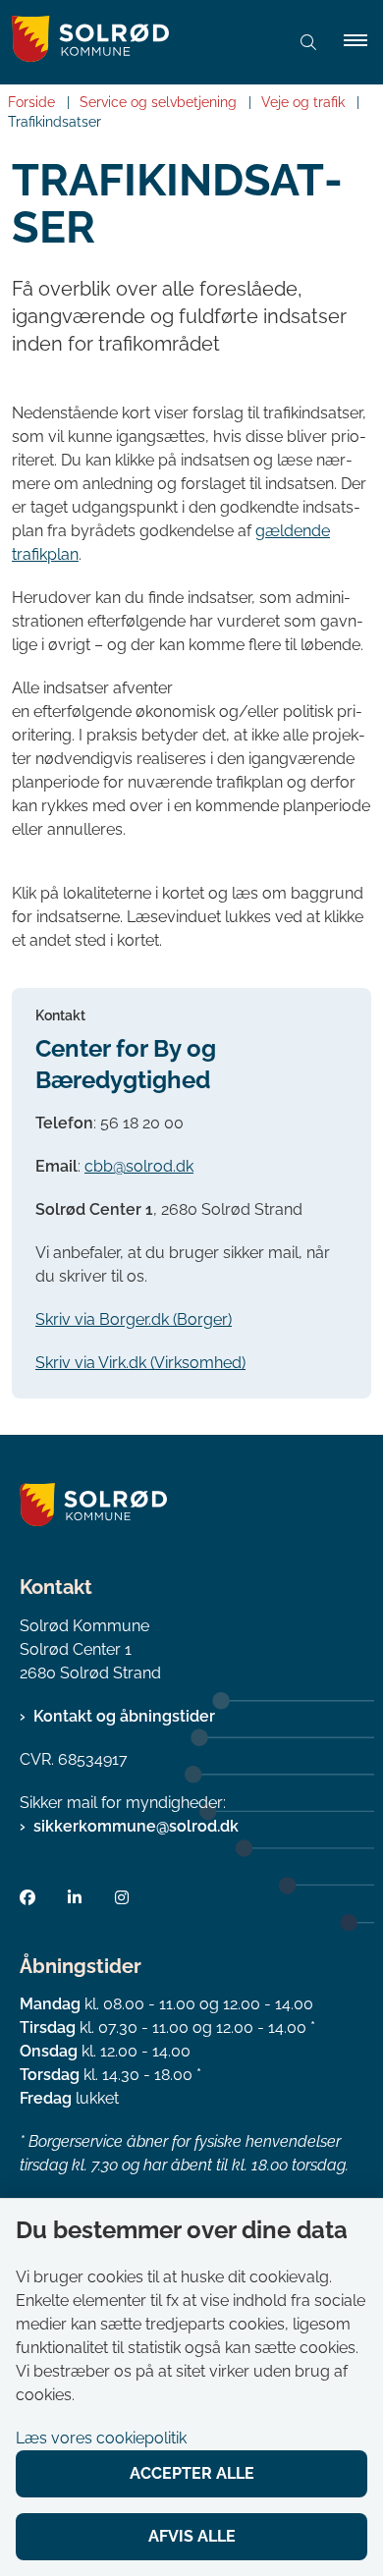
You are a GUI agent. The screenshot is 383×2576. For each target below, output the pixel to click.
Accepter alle (192, 2473)
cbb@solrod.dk (139, 1166)
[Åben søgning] (308, 42)
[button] (363, 42)
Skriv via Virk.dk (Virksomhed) (140, 1363)
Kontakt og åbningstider (124, 1716)
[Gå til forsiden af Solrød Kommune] (137, 42)
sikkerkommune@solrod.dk (136, 1826)
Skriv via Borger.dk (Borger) (134, 1319)
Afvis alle (192, 2536)
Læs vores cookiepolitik (101, 2438)
